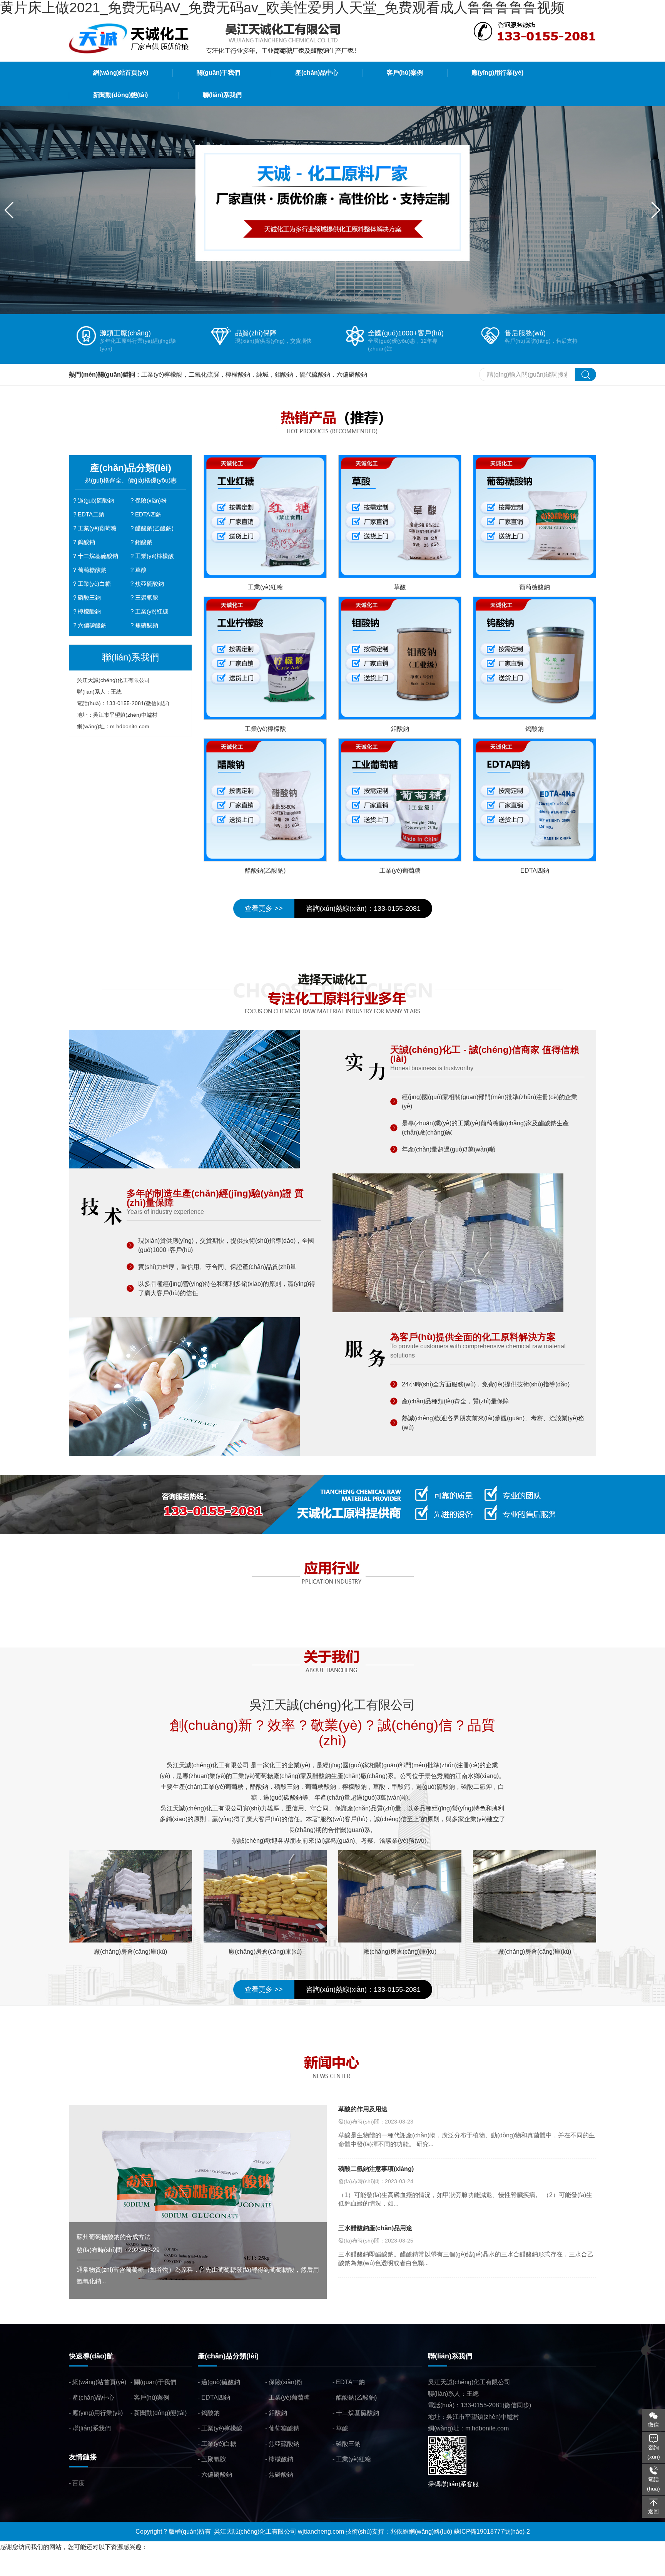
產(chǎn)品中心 (93, 2398)
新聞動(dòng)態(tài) (160, 2413)
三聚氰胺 (147, 597)
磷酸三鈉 (89, 597)
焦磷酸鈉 (147, 625)
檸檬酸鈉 (89, 611)
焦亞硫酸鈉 (150, 584)
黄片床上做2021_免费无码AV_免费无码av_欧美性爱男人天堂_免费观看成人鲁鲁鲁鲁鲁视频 (126, 2558)
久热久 (97, 2570)
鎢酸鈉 (86, 542)
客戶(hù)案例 (152, 2398)
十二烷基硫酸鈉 (98, 556)
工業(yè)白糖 (94, 584)
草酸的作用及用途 (363, 2109)
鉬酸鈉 (144, 542)
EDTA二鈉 (91, 514)
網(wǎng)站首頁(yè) (99, 2382)
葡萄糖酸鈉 (92, 570)
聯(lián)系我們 (92, 2428)
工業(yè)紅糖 (152, 611)
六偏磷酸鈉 (92, 625)
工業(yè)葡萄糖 (97, 528)
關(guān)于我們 (155, 2382)
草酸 (141, 570)
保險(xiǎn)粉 (151, 500)
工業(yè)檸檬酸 (155, 556)
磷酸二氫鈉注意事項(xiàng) (376, 2169)
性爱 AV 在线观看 (24, 2570)
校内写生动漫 (68, 2570)
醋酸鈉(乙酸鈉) (154, 528)
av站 (114, 2570)
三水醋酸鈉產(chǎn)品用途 (375, 2228)
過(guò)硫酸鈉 (96, 500)
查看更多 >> (264, 908)
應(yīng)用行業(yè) (98, 2413)
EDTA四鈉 (148, 514)
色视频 (132, 2570)
